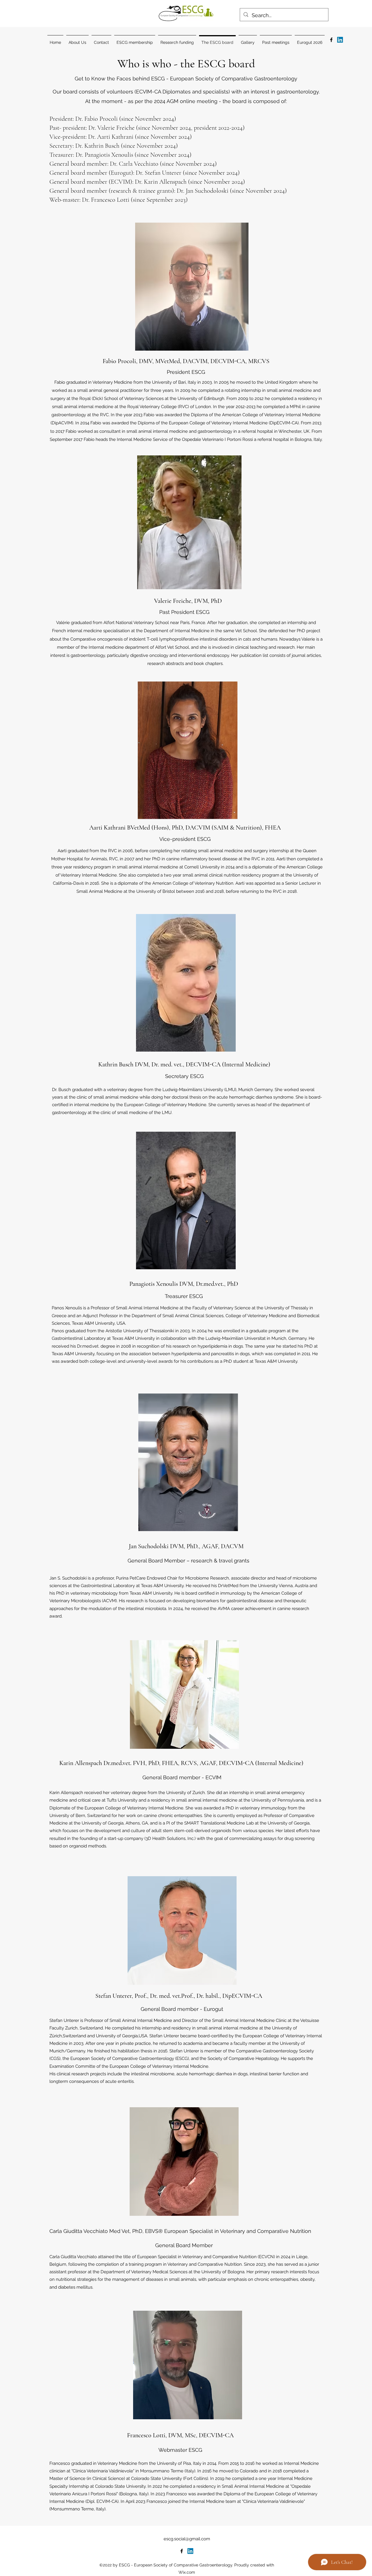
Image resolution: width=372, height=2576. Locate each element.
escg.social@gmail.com (187, 2539)
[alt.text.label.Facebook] (331, 40)
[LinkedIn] (340, 40)
